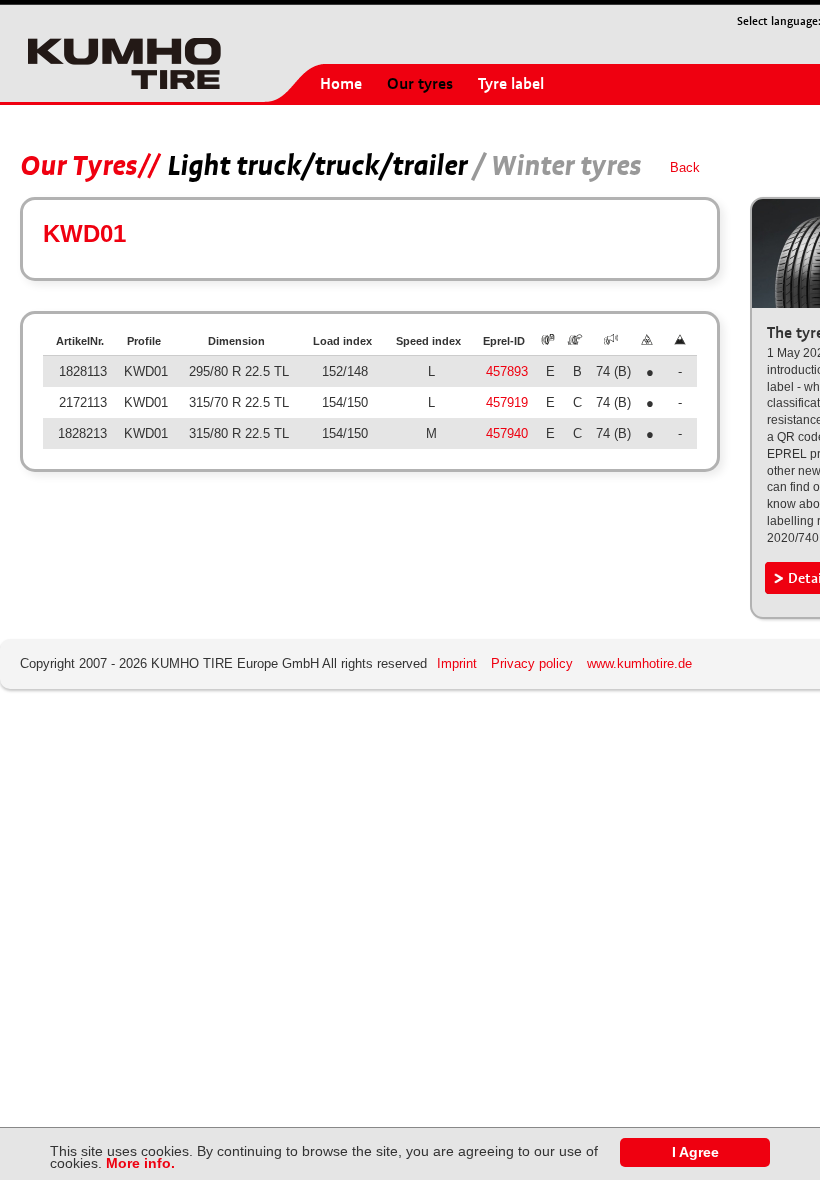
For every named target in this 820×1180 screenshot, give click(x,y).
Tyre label (511, 84)
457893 (507, 371)
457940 (507, 433)
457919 (507, 402)
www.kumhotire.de (639, 663)
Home (341, 84)
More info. (140, 1163)
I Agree (695, 1152)
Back (685, 167)
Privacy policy (532, 663)
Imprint (457, 663)
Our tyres (420, 84)
